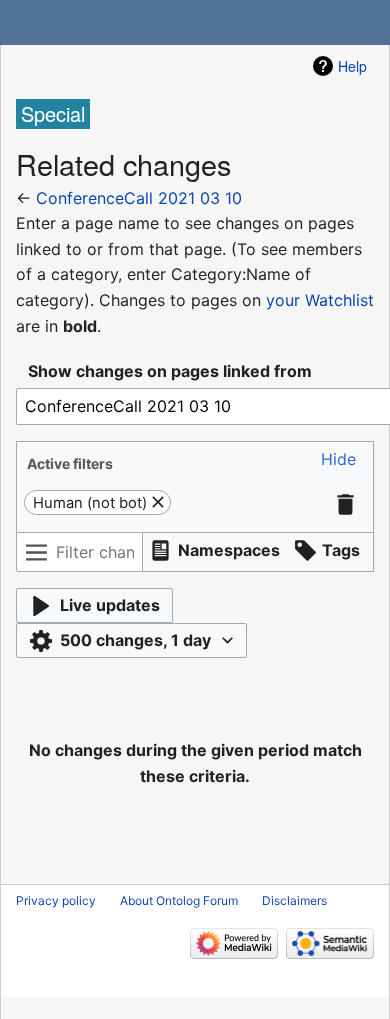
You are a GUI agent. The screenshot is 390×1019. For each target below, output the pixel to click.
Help (352, 66)
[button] (338, 459)
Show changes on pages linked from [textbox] (170, 371)
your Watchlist (320, 300)
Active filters (70, 463)
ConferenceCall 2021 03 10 (139, 198)
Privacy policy (56, 900)
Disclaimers (294, 900)
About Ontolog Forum (179, 900)
